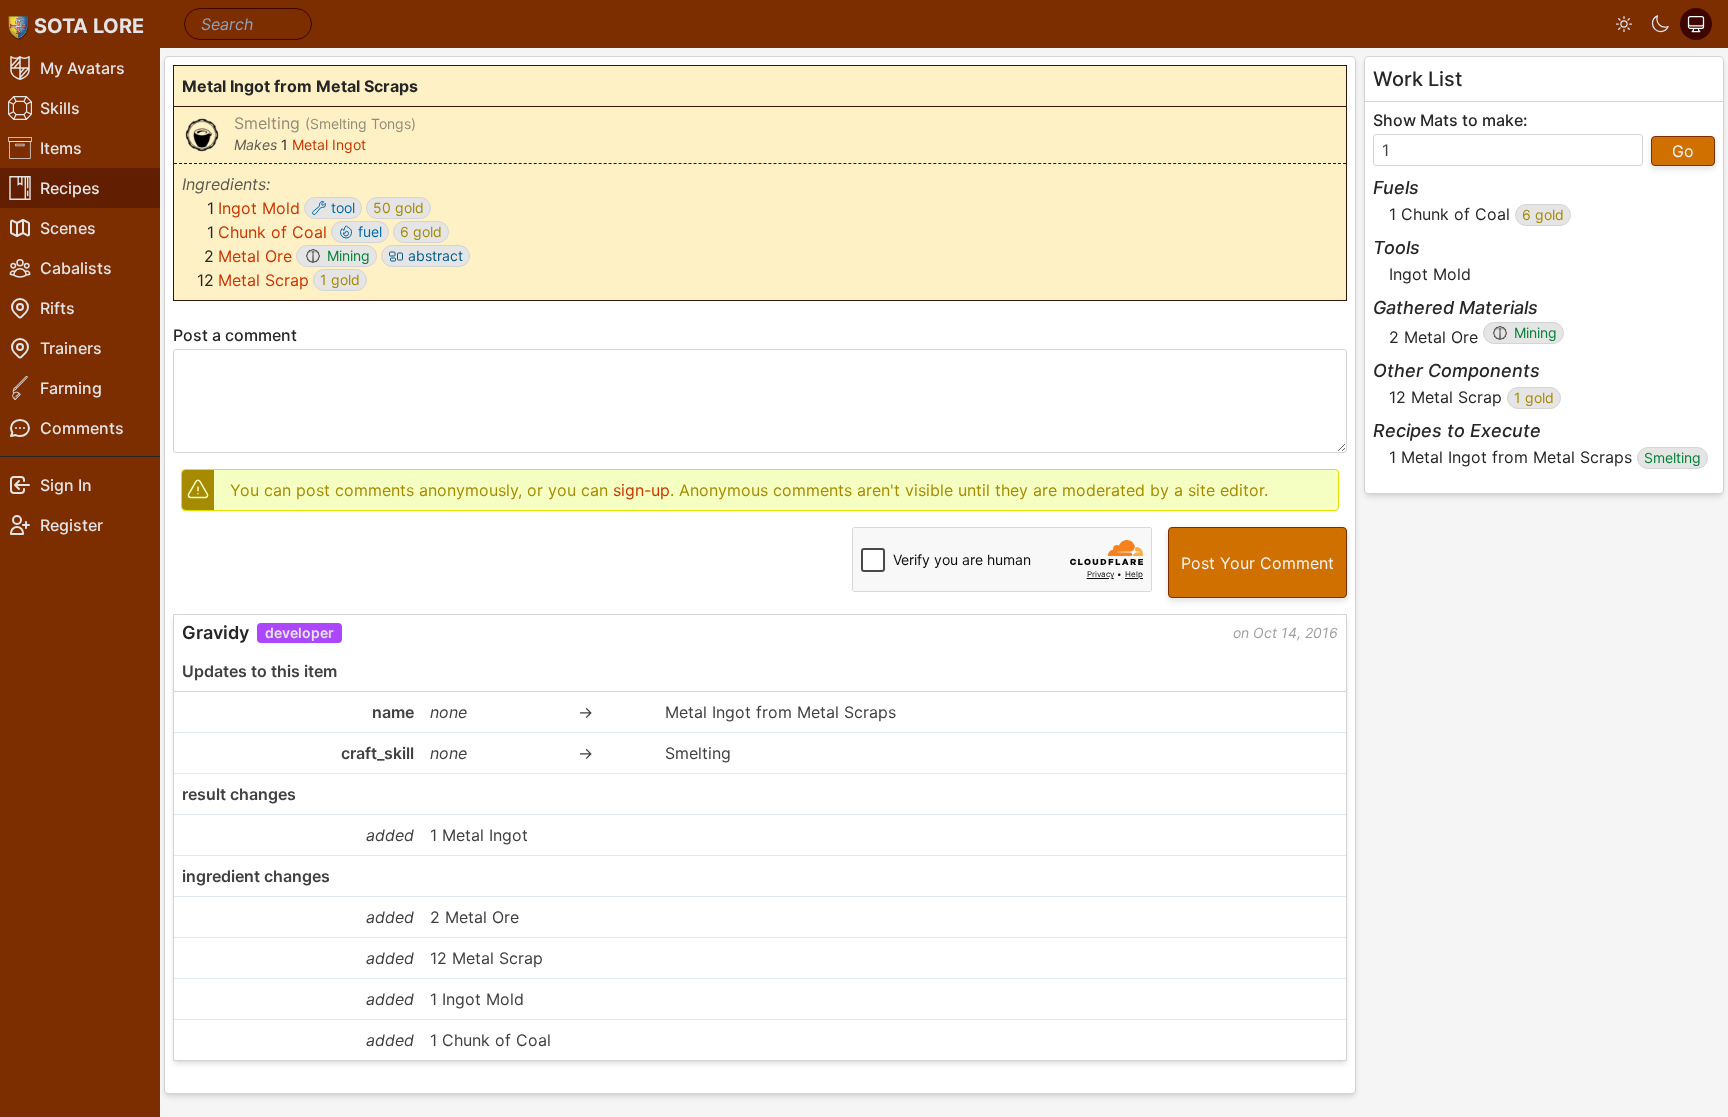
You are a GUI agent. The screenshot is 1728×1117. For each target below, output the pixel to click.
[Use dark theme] (1660, 24)
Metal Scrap (263, 280)
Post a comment (235, 335)
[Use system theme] (1696, 24)
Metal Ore (255, 256)
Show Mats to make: (1450, 120)
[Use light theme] (1624, 24)
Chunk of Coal (272, 232)
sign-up (641, 490)
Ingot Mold (259, 208)
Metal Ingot (329, 144)
